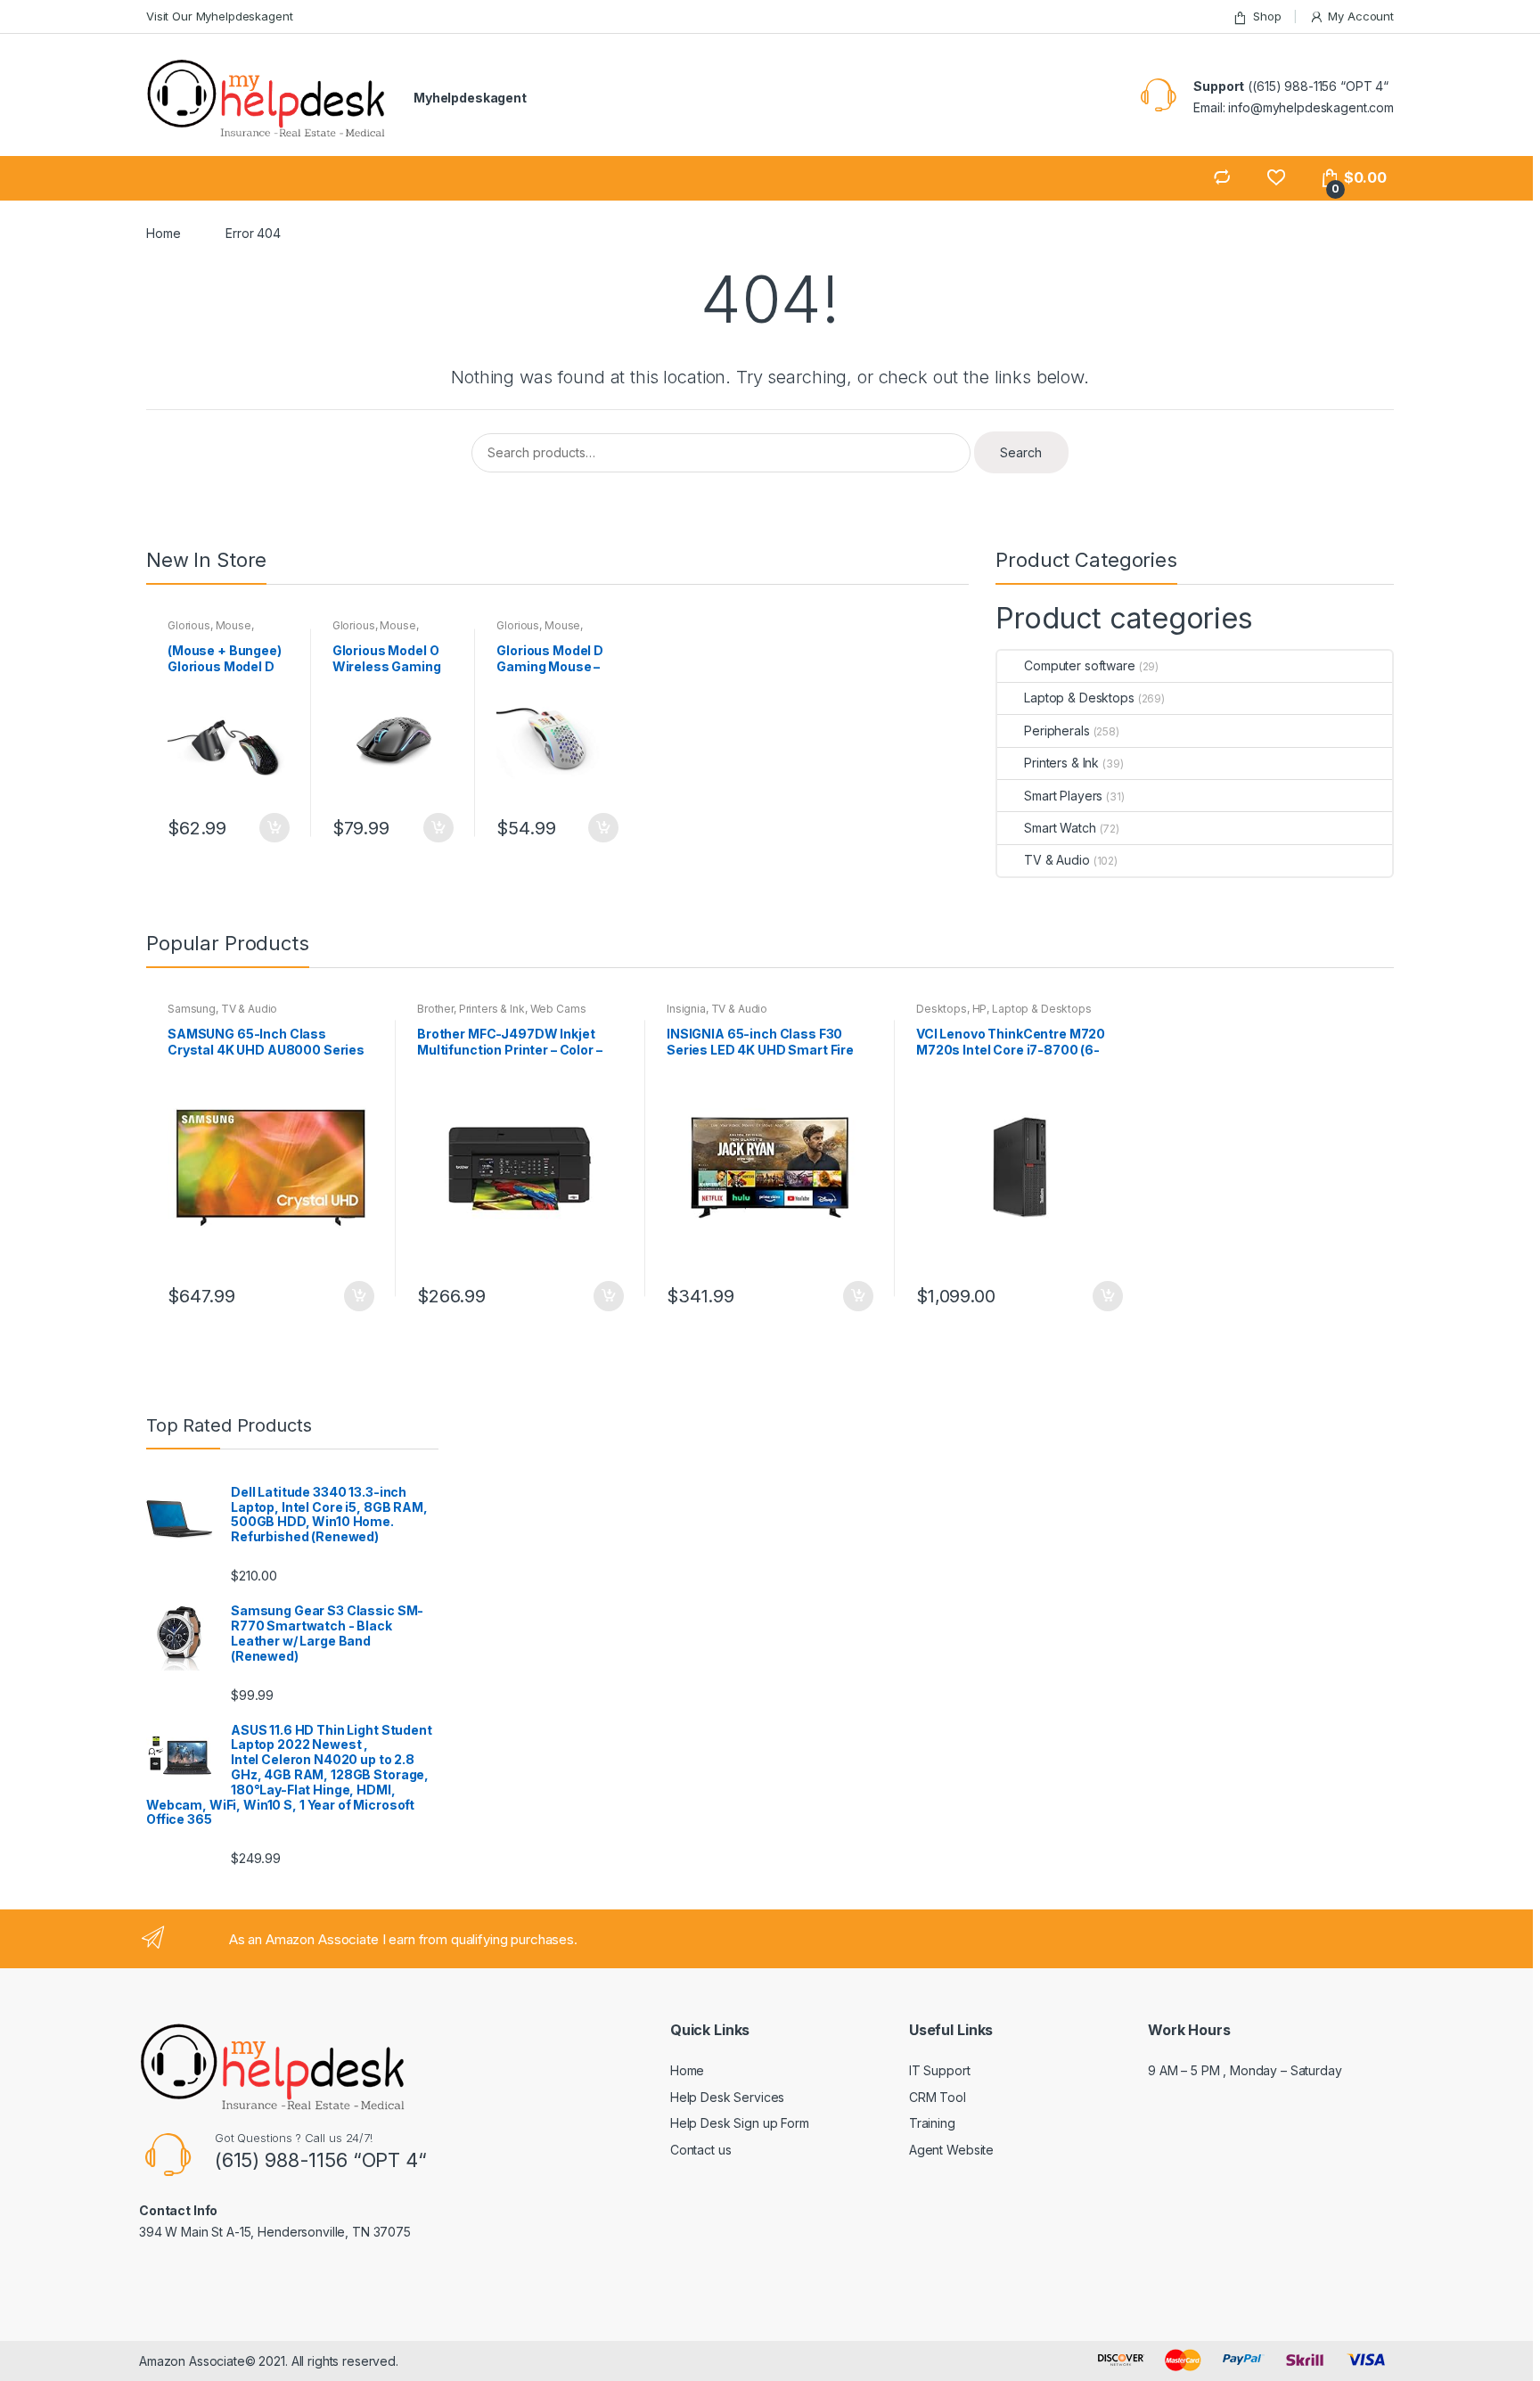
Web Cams (558, 1009)
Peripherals (1057, 731)
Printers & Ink (1061, 763)
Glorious (189, 625)
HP (980, 1009)
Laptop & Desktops (1079, 698)
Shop (1267, 16)
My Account (1361, 16)
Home (163, 233)
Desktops (942, 1009)
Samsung (192, 1009)
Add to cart (274, 828)
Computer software (1079, 665)
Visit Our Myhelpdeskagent (220, 16)
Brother (435, 1009)
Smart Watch (1060, 828)
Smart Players (1063, 796)
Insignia (686, 1009)
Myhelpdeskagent (470, 98)
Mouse (233, 625)
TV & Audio (1057, 860)
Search (1021, 452)
